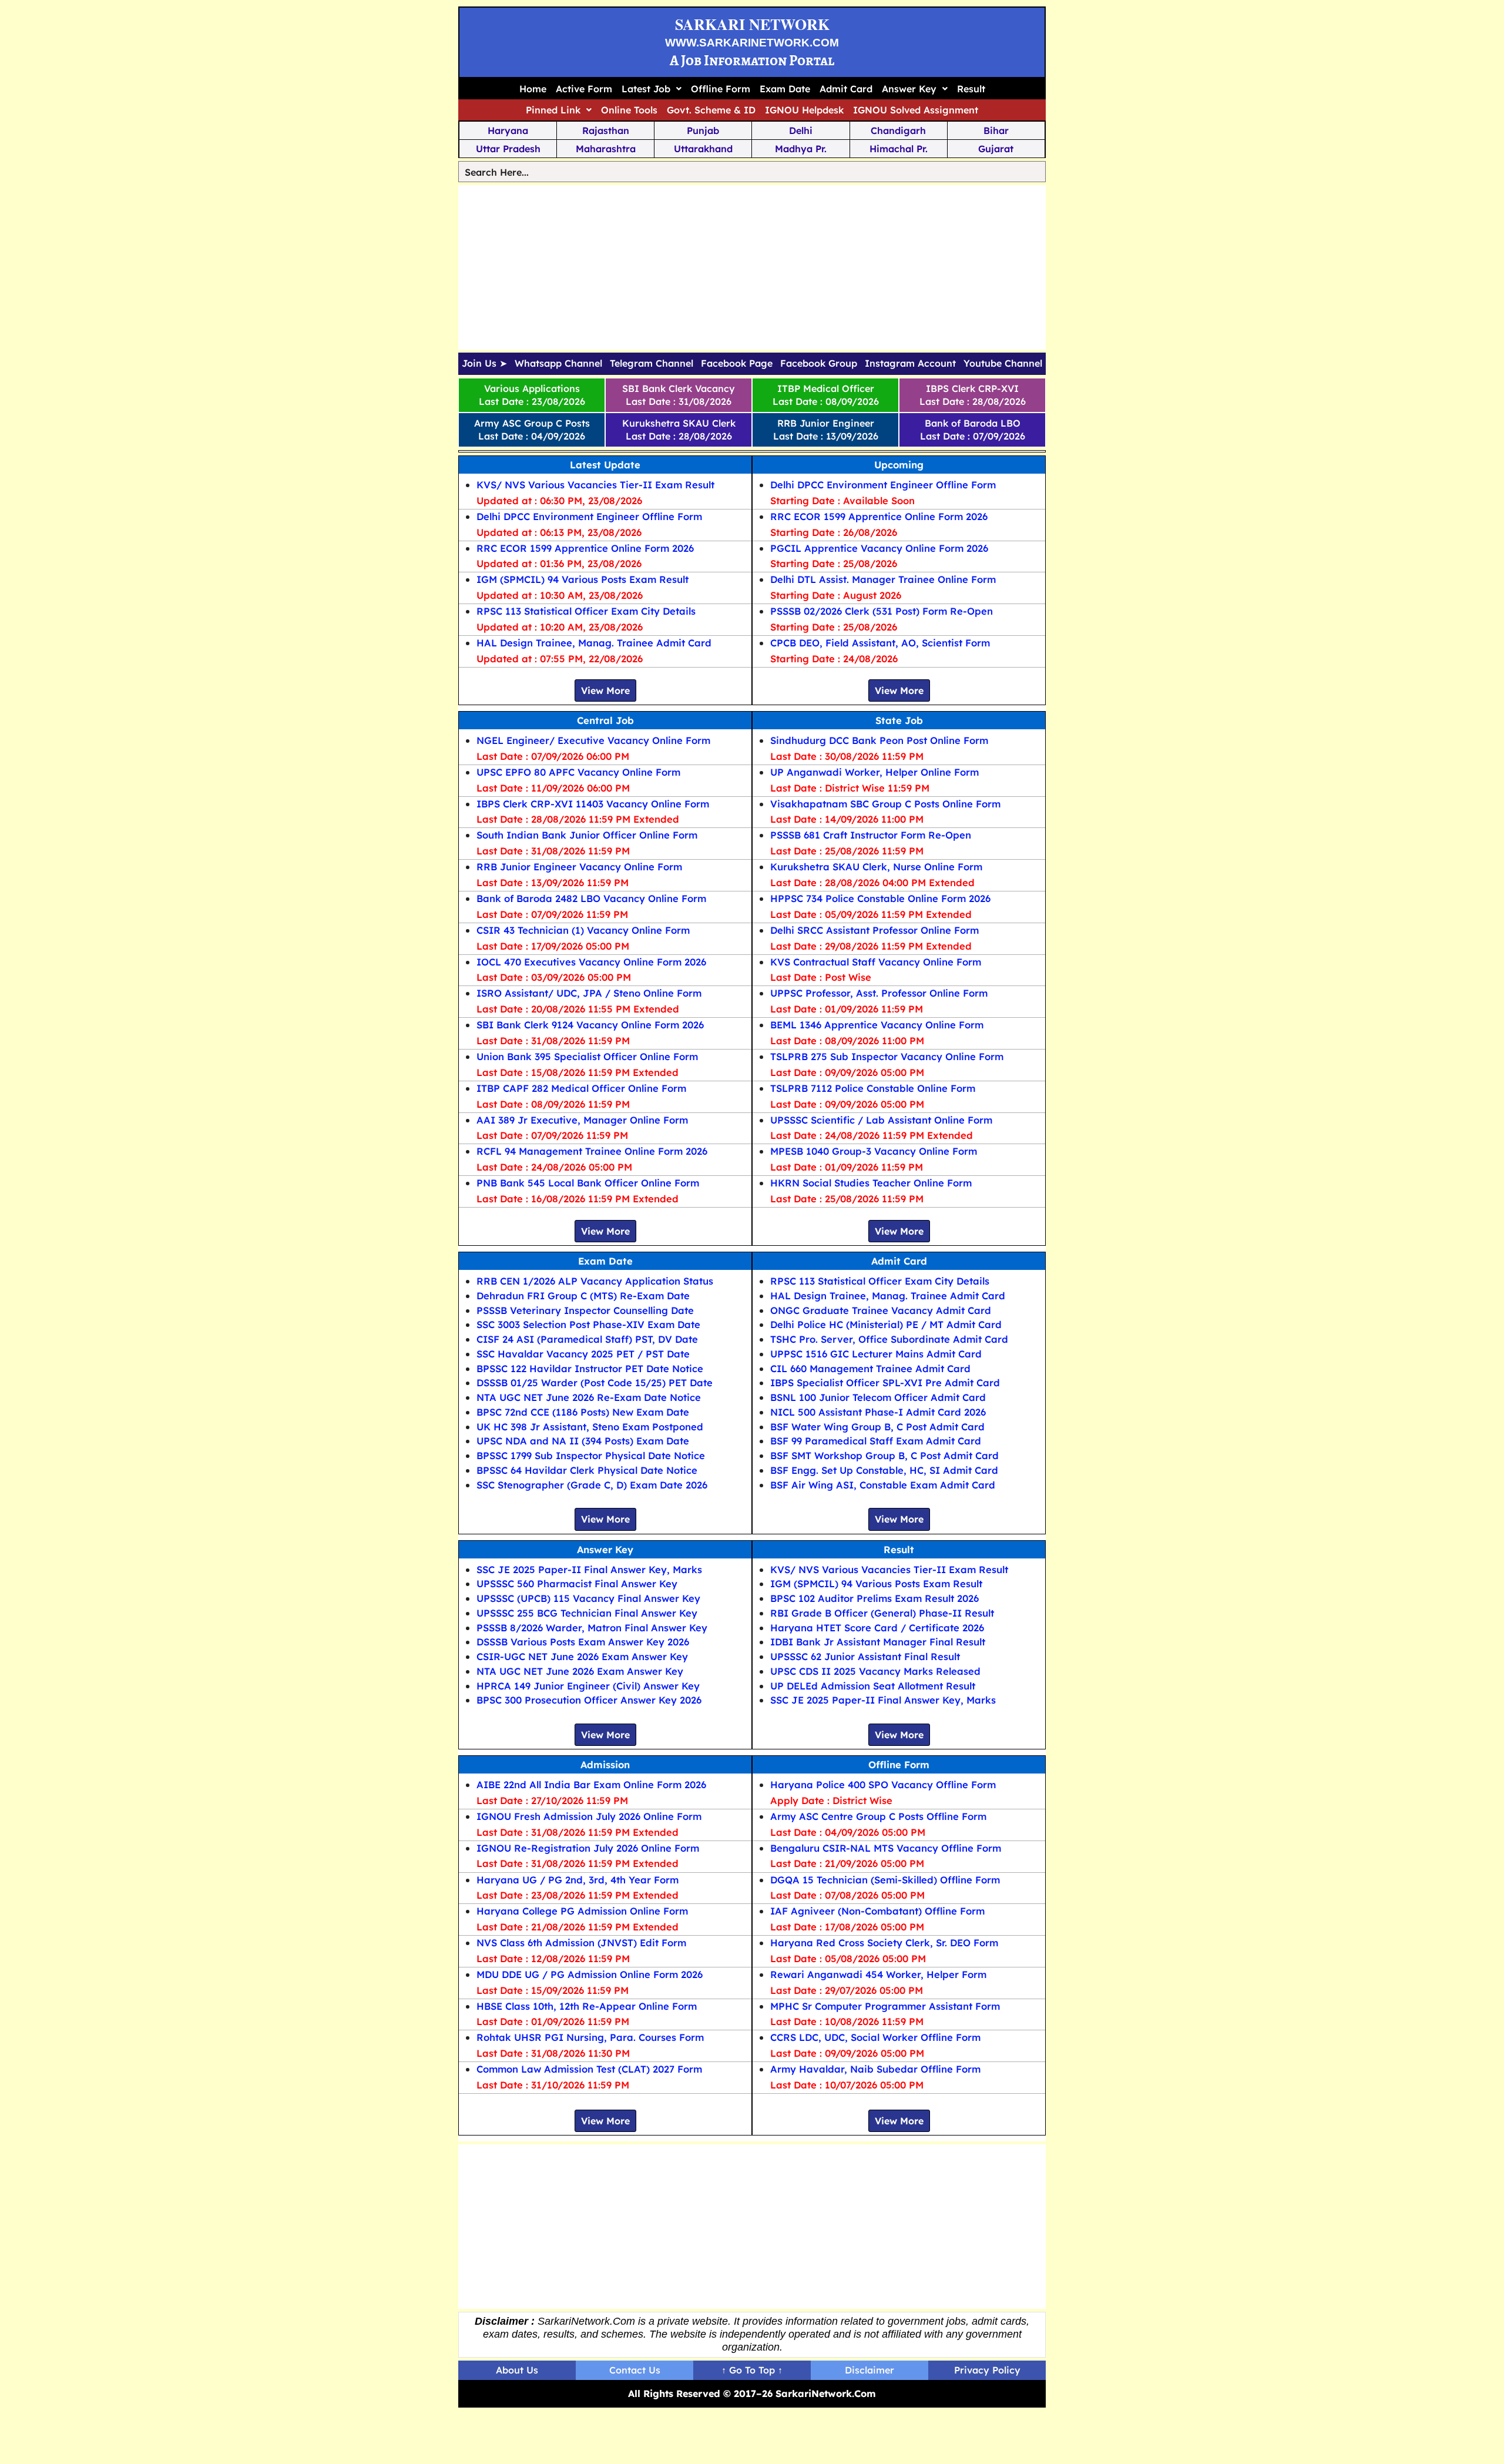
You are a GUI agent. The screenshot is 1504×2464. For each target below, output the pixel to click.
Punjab (703, 130)
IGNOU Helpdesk (804, 110)
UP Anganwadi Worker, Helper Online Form (874, 772)
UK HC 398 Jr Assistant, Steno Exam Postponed (590, 1427)
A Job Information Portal (752, 60)
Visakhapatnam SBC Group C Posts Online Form (885, 804)
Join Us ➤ (484, 364)
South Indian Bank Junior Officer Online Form (587, 835)
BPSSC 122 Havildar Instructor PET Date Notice (590, 1368)
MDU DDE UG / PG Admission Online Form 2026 (590, 1974)
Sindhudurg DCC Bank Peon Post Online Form (879, 740)
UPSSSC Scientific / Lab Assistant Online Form (881, 1120)
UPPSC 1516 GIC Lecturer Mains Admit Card (876, 1354)
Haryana (508, 130)
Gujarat (996, 149)
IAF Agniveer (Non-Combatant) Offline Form (877, 1911)
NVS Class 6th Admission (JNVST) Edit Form (581, 1942)
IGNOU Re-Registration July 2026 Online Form (588, 1848)
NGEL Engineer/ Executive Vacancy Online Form (593, 740)
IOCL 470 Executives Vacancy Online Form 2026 (591, 962)
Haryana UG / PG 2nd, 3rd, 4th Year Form (578, 1880)
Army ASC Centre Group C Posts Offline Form (878, 1816)
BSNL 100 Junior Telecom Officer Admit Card (878, 1397)
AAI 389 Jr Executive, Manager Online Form (582, 1120)
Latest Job (646, 89)
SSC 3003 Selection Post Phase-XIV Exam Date (588, 1324)
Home (533, 89)
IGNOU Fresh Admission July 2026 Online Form (589, 1816)
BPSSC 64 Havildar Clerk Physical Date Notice (587, 1470)
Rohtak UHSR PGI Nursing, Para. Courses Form (590, 2037)
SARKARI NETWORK (752, 24)
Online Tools (629, 110)
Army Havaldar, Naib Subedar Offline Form (875, 2069)
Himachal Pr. (899, 149)
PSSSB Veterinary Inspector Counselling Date (585, 1310)
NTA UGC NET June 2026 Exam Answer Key (580, 1671)
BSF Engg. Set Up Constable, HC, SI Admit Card (884, 1470)
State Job (899, 720)
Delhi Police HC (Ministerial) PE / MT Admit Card (886, 1324)
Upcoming (899, 465)
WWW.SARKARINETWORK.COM (752, 43)
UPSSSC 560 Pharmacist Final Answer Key (577, 1583)
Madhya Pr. (801, 149)
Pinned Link (553, 110)
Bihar (996, 130)
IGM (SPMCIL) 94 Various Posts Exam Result (583, 579)
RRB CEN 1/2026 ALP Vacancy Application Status (595, 1281)
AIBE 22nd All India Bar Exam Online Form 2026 (591, 1784)
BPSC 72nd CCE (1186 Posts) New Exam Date (583, 1412)
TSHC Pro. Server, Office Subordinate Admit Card (889, 1339)
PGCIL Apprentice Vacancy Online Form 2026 (879, 548)
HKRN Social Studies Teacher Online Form (871, 1183)
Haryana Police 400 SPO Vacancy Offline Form (883, 1784)
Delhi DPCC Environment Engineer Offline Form (589, 516)
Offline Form (721, 89)
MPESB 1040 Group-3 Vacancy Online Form (874, 1151)
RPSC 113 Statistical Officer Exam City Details (586, 611)
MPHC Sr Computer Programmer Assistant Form (885, 2006)
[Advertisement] (752, 267)
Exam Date (785, 89)
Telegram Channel (652, 364)
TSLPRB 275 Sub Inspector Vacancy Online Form (887, 1056)
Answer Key (909, 89)
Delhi (801, 130)
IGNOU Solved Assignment (916, 110)
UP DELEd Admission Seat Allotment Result (873, 1686)
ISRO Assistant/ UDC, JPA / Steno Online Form (589, 993)
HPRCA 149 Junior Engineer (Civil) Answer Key (588, 1686)
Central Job (605, 720)
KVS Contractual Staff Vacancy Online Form (876, 962)
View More (605, 690)
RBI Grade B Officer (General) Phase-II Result (882, 1613)
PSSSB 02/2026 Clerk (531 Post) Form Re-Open (882, 611)
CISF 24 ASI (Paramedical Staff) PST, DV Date (587, 1339)
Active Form (584, 89)
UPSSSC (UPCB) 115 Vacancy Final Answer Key (588, 1598)
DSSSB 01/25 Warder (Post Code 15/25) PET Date (595, 1382)
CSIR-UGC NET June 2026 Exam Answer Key (582, 1656)
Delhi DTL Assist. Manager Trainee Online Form (883, 579)
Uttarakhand (703, 149)
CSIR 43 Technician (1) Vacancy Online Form (583, 930)
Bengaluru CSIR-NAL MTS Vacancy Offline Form (886, 1848)
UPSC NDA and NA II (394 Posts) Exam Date (583, 1441)
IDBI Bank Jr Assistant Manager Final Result (878, 1642)
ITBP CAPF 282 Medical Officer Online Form (581, 1088)
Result (971, 89)
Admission (605, 1764)
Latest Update (605, 465)
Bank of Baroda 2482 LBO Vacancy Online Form (591, 898)
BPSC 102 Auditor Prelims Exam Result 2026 (874, 1598)
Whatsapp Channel (558, 364)
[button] (652, 89)
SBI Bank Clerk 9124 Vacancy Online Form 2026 (590, 1025)
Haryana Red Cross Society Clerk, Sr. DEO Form (884, 1942)
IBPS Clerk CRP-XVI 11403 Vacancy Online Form (593, 804)
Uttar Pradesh (508, 149)
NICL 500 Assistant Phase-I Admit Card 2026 (878, 1412)
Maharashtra (606, 149)
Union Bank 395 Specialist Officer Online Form (587, 1056)
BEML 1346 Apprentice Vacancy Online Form (877, 1025)
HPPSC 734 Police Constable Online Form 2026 (880, 898)
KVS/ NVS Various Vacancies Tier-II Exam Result (595, 485)
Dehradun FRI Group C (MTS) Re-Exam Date (583, 1295)
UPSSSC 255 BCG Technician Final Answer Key (587, 1613)
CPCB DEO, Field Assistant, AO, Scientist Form (880, 643)
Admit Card (846, 89)
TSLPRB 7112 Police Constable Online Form (873, 1088)
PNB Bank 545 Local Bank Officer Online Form (588, 1183)
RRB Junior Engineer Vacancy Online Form (579, 866)
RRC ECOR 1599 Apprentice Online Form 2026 (585, 548)
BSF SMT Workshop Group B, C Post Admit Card (884, 1455)
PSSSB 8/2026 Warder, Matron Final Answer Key (592, 1627)
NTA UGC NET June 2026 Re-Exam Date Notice (589, 1397)
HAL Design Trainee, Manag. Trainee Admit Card (594, 643)
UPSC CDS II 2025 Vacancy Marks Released (875, 1671)
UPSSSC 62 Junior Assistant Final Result (865, 1656)
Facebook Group (819, 364)
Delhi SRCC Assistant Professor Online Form (874, 930)
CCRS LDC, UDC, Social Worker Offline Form (875, 2037)
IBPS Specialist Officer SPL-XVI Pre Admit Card (885, 1382)
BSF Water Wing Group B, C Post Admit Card (877, 1427)
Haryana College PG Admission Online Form (582, 1911)
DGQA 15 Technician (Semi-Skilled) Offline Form (885, 1880)
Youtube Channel (1003, 364)
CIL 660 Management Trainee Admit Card (870, 1368)
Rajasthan (606, 130)
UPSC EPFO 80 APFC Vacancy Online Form (578, 772)
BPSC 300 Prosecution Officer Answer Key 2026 (589, 1700)
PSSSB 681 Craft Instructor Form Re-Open (871, 835)
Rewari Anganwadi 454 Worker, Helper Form (878, 1974)
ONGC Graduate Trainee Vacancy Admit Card (881, 1310)
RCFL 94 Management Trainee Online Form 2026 (592, 1151)
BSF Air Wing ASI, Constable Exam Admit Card (883, 1485)
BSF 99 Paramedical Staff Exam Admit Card (876, 1441)
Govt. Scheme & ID (711, 110)
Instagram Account (910, 364)
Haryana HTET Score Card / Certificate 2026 (877, 1627)
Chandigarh (898, 130)
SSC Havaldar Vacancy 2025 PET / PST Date (583, 1354)
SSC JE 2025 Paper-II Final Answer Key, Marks (589, 1569)
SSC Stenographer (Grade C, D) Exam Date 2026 (592, 1485)
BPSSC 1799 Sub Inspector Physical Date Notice (591, 1455)
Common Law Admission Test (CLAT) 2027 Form (589, 2069)
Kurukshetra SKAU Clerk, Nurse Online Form (876, 866)
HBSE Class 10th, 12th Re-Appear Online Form (587, 2006)
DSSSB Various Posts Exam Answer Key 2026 (583, 1642)
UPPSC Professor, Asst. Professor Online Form (879, 993)
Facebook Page (737, 364)
